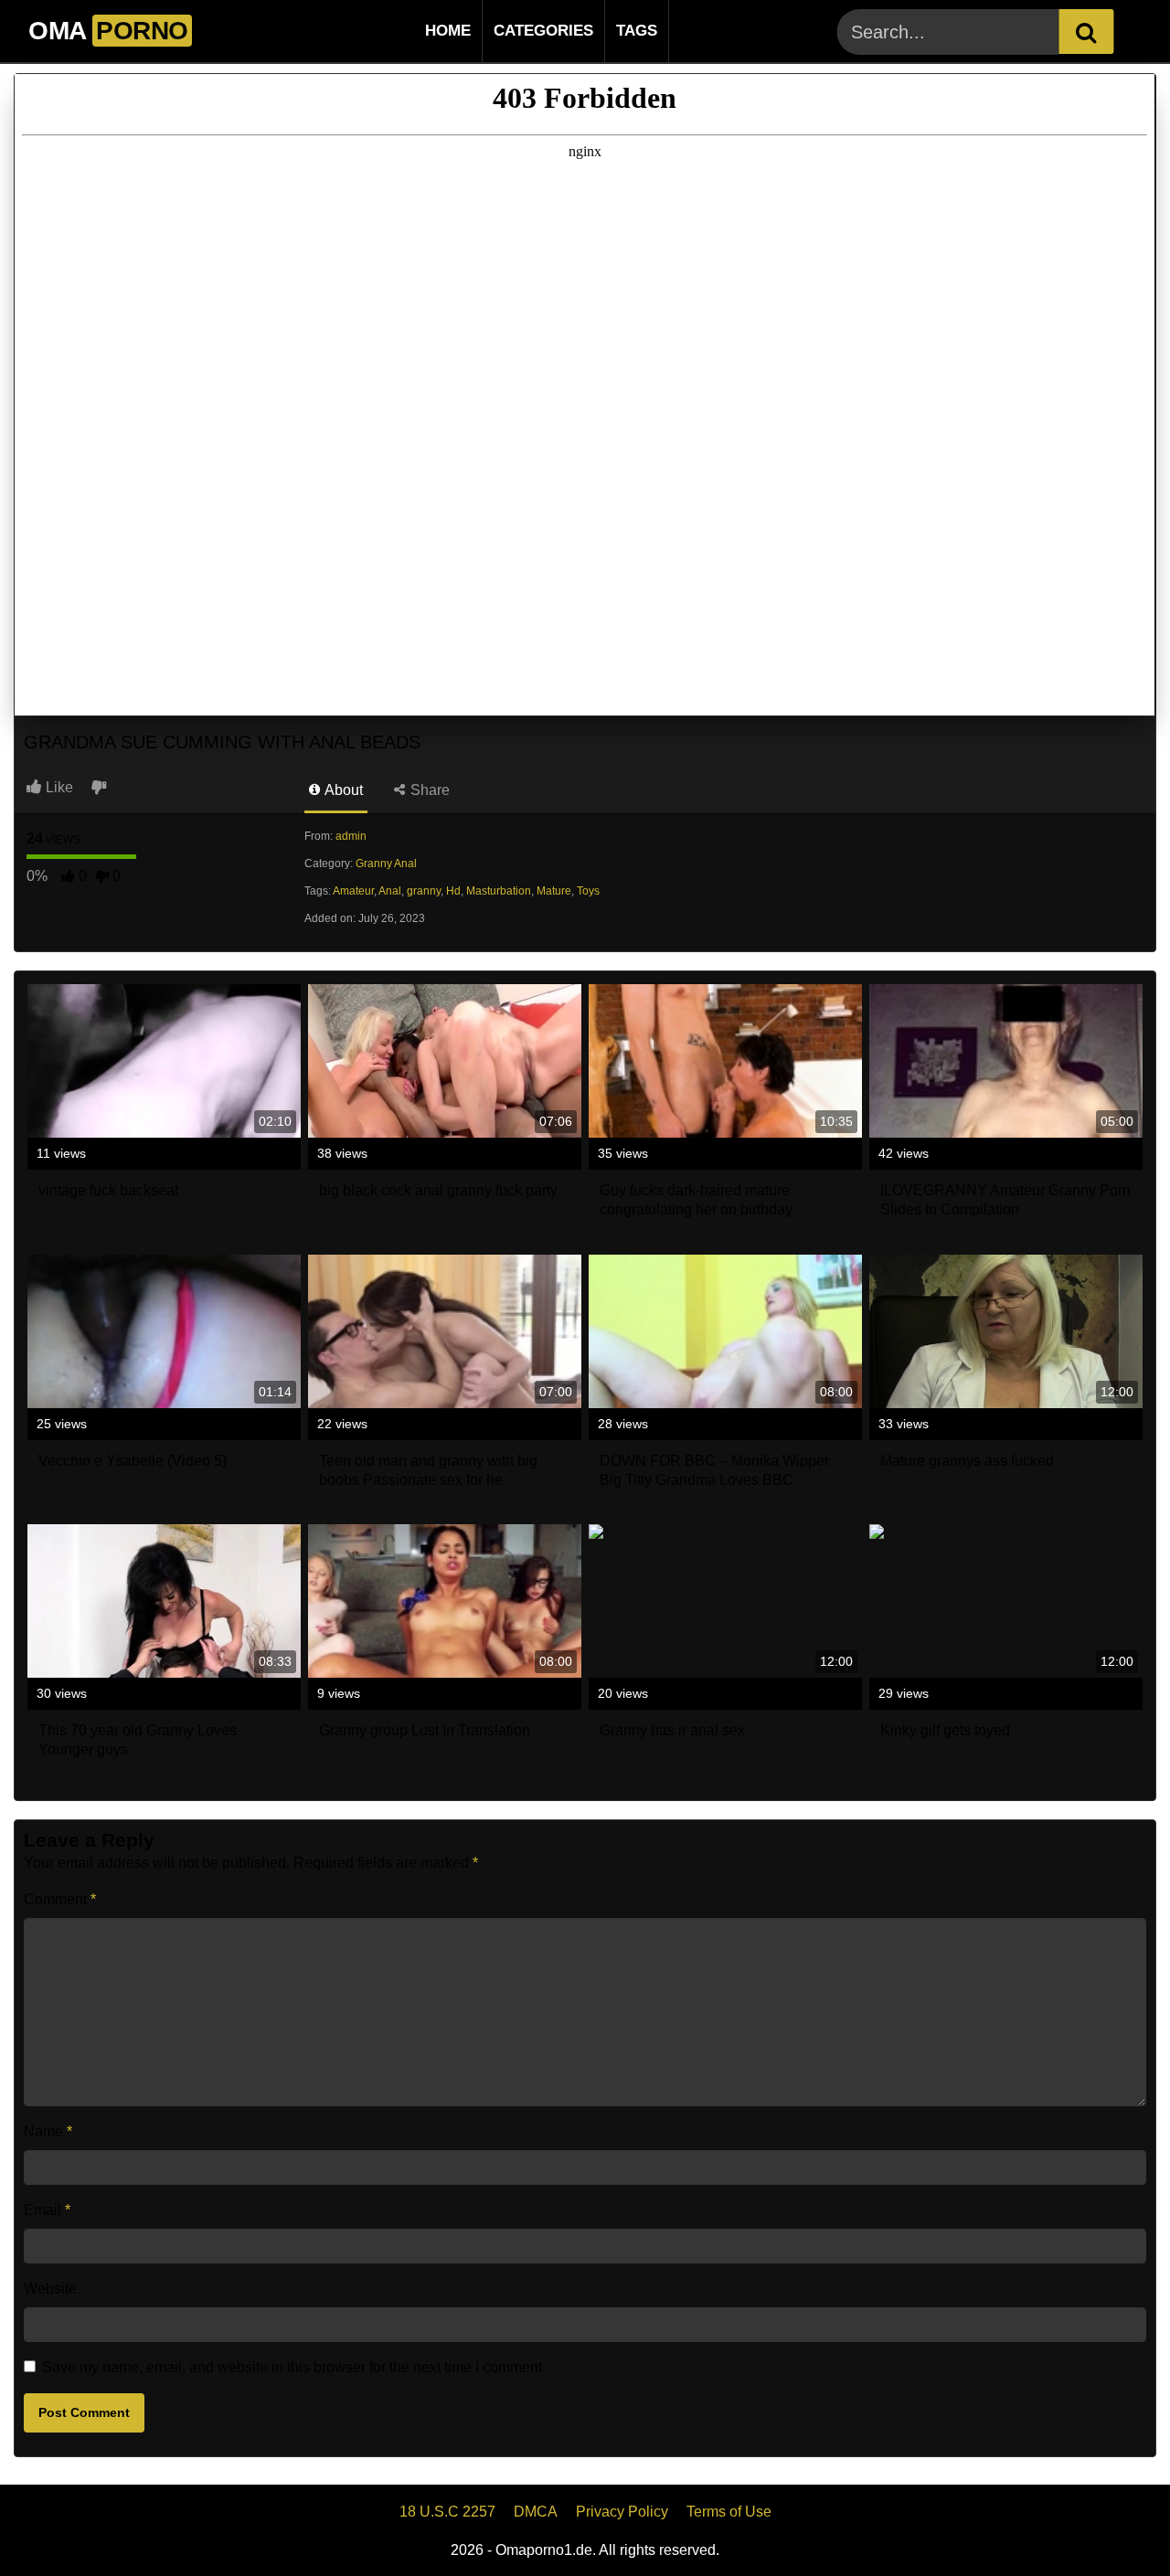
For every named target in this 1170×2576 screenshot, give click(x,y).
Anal (390, 891)
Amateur (353, 891)
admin (351, 836)
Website (50, 2289)
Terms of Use (729, 2512)
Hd (453, 891)
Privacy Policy (622, 2512)
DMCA (536, 2512)
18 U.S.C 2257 (447, 2512)
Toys (588, 891)
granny (424, 891)
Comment (60, 1899)
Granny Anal (386, 864)
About (342, 790)
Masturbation (499, 891)
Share (428, 790)
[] (1086, 32)
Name (48, 2131)
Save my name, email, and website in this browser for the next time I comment (292, 2367)
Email (47, 2210)
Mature (554, 891)
